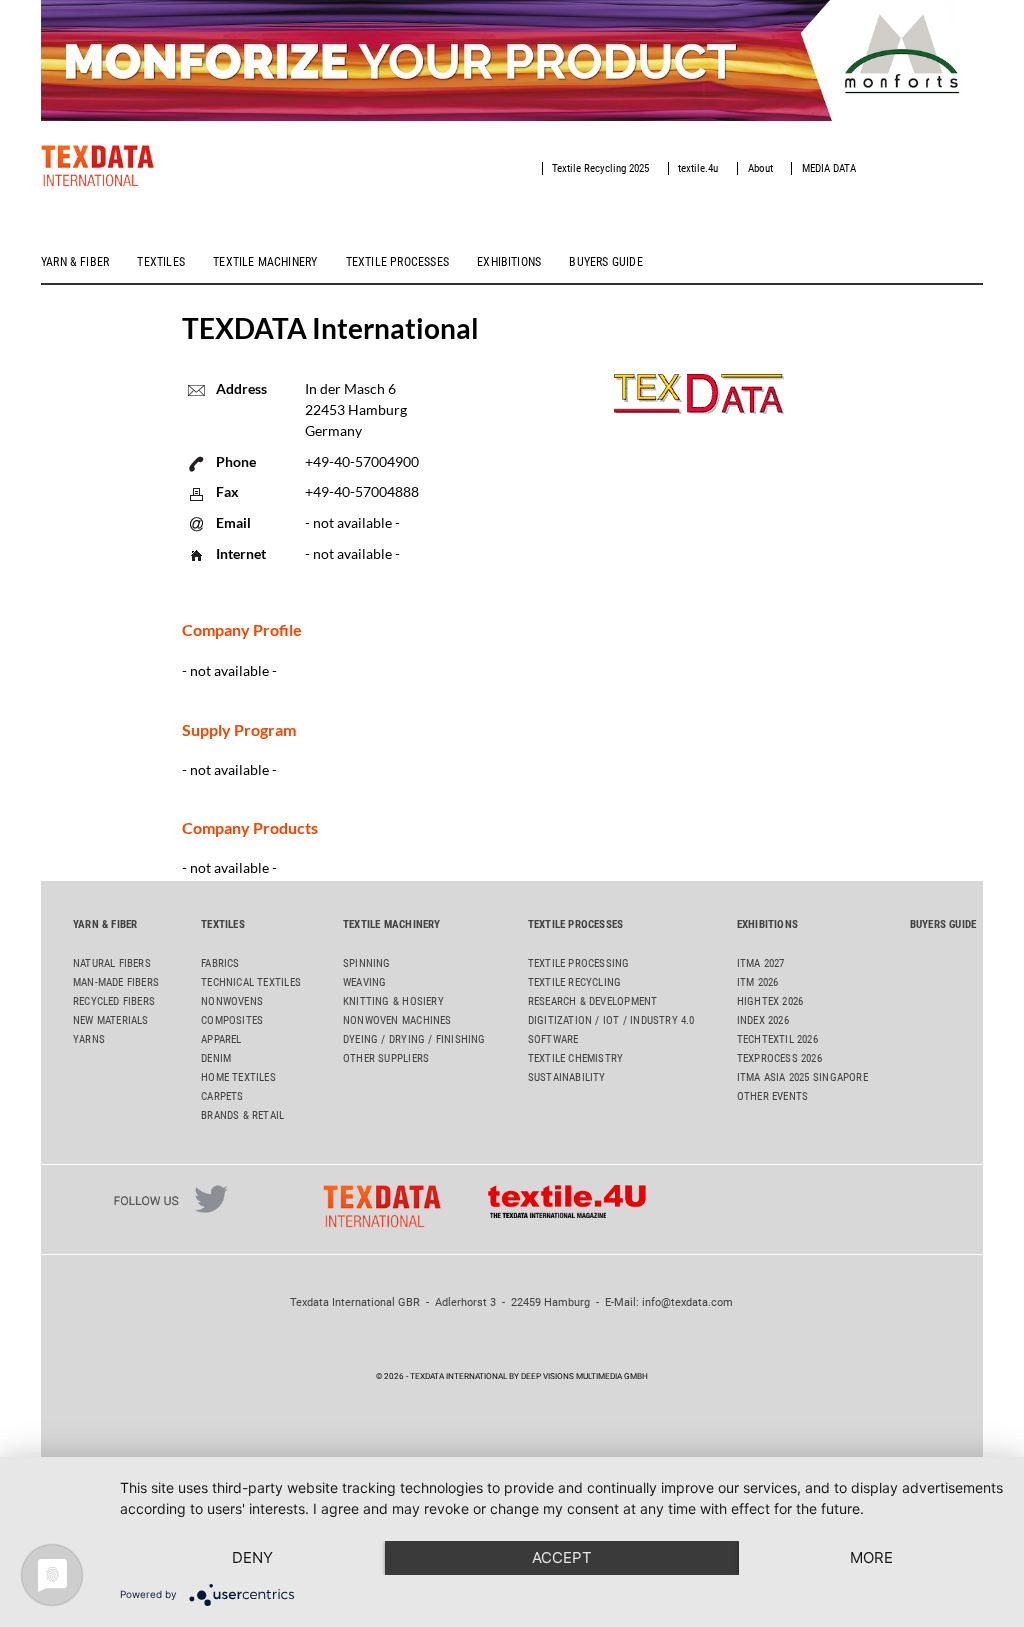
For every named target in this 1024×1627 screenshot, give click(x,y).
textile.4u (698, 168)
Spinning (367, 963)
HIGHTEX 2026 (770, 1001)
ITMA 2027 (761, 963)
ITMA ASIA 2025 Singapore (802, 1077)
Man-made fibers (116, 982)
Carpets (222, 1096)
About (760, 168)
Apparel (221, 1039)
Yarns (89, 1039)
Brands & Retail (242, 1115)
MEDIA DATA (829, 168)
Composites (232, 1020)
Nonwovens (232, 1001)
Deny (252, 1557)
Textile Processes (397, 262)
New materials (111, 1020)
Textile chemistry (576, 1058)
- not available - (352, 553)
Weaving (364, 982)
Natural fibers (112, 963)
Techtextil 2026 (777, 1039)
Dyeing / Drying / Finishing (414, 1039)
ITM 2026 (758, 982)
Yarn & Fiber (75, 262)
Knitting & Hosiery (393, 1001)
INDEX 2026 (763, 1020)
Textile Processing (579, 963)
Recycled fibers (114, 1001)
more (871, 1557)
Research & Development (593, 1001)
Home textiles (238, 1077)
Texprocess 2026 (779, 1058)
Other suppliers (386, 1058)
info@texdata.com (687, 1302)
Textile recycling (575, 982)
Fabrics (220, 963)
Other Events (773, 1096)
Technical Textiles (251, 982)
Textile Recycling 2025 (600, 168)
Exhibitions (509, 262)
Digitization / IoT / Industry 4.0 (611, 1020)
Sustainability (567, 1077)
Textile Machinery (265, 262)
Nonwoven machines (397, 1020)
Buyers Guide (605, 262)
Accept (562, 1557)
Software (553, 1039)
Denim (216, 1058)
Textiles (161, 262)
